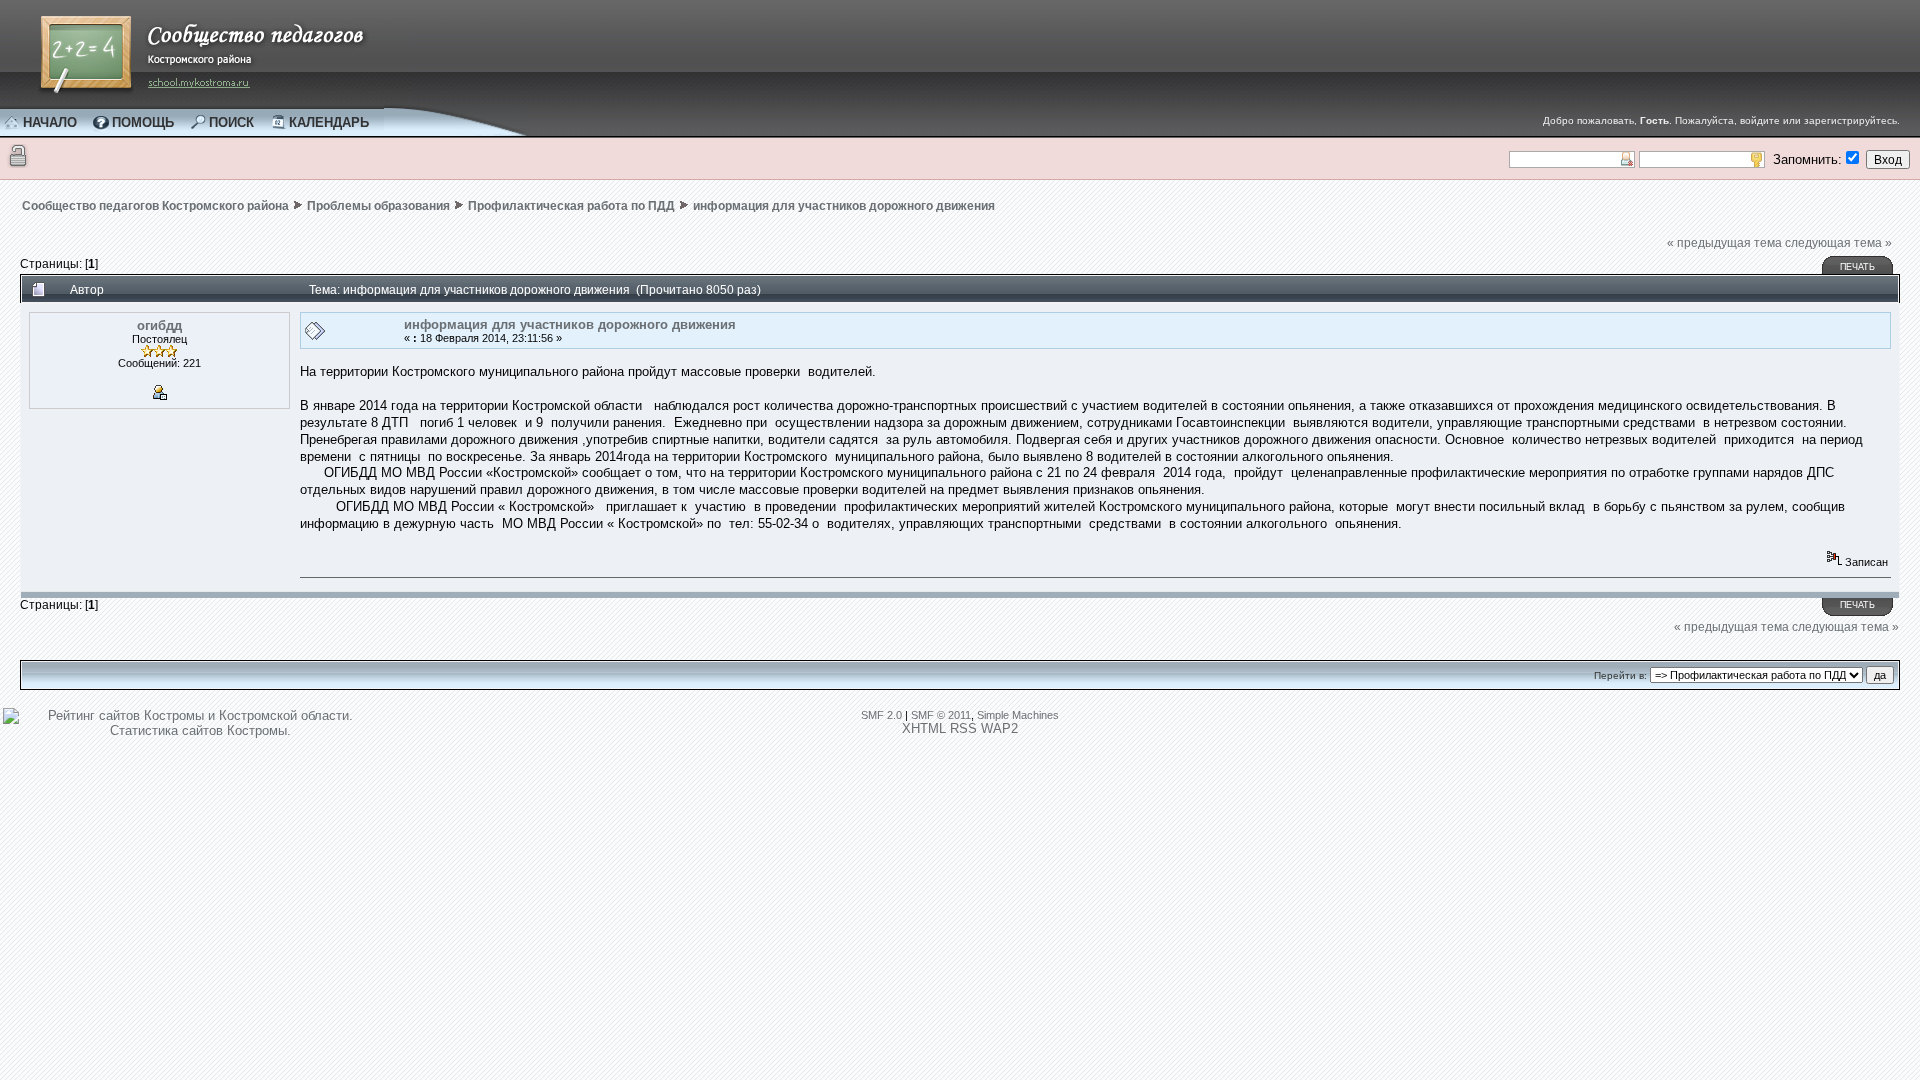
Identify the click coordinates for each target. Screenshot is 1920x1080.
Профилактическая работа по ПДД (571, 206)
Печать (1857, 267)
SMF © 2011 (941, 715)
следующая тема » (1838, 243)
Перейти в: (1620, 675)
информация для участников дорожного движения (844, 206)
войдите (1760, 120)
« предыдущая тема (1724, 243)
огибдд (159, 325)
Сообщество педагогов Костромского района (155, 206)
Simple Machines (1018, 715)
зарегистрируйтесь (1850, 120)
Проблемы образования (378, 206)
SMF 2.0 (881, 715)
